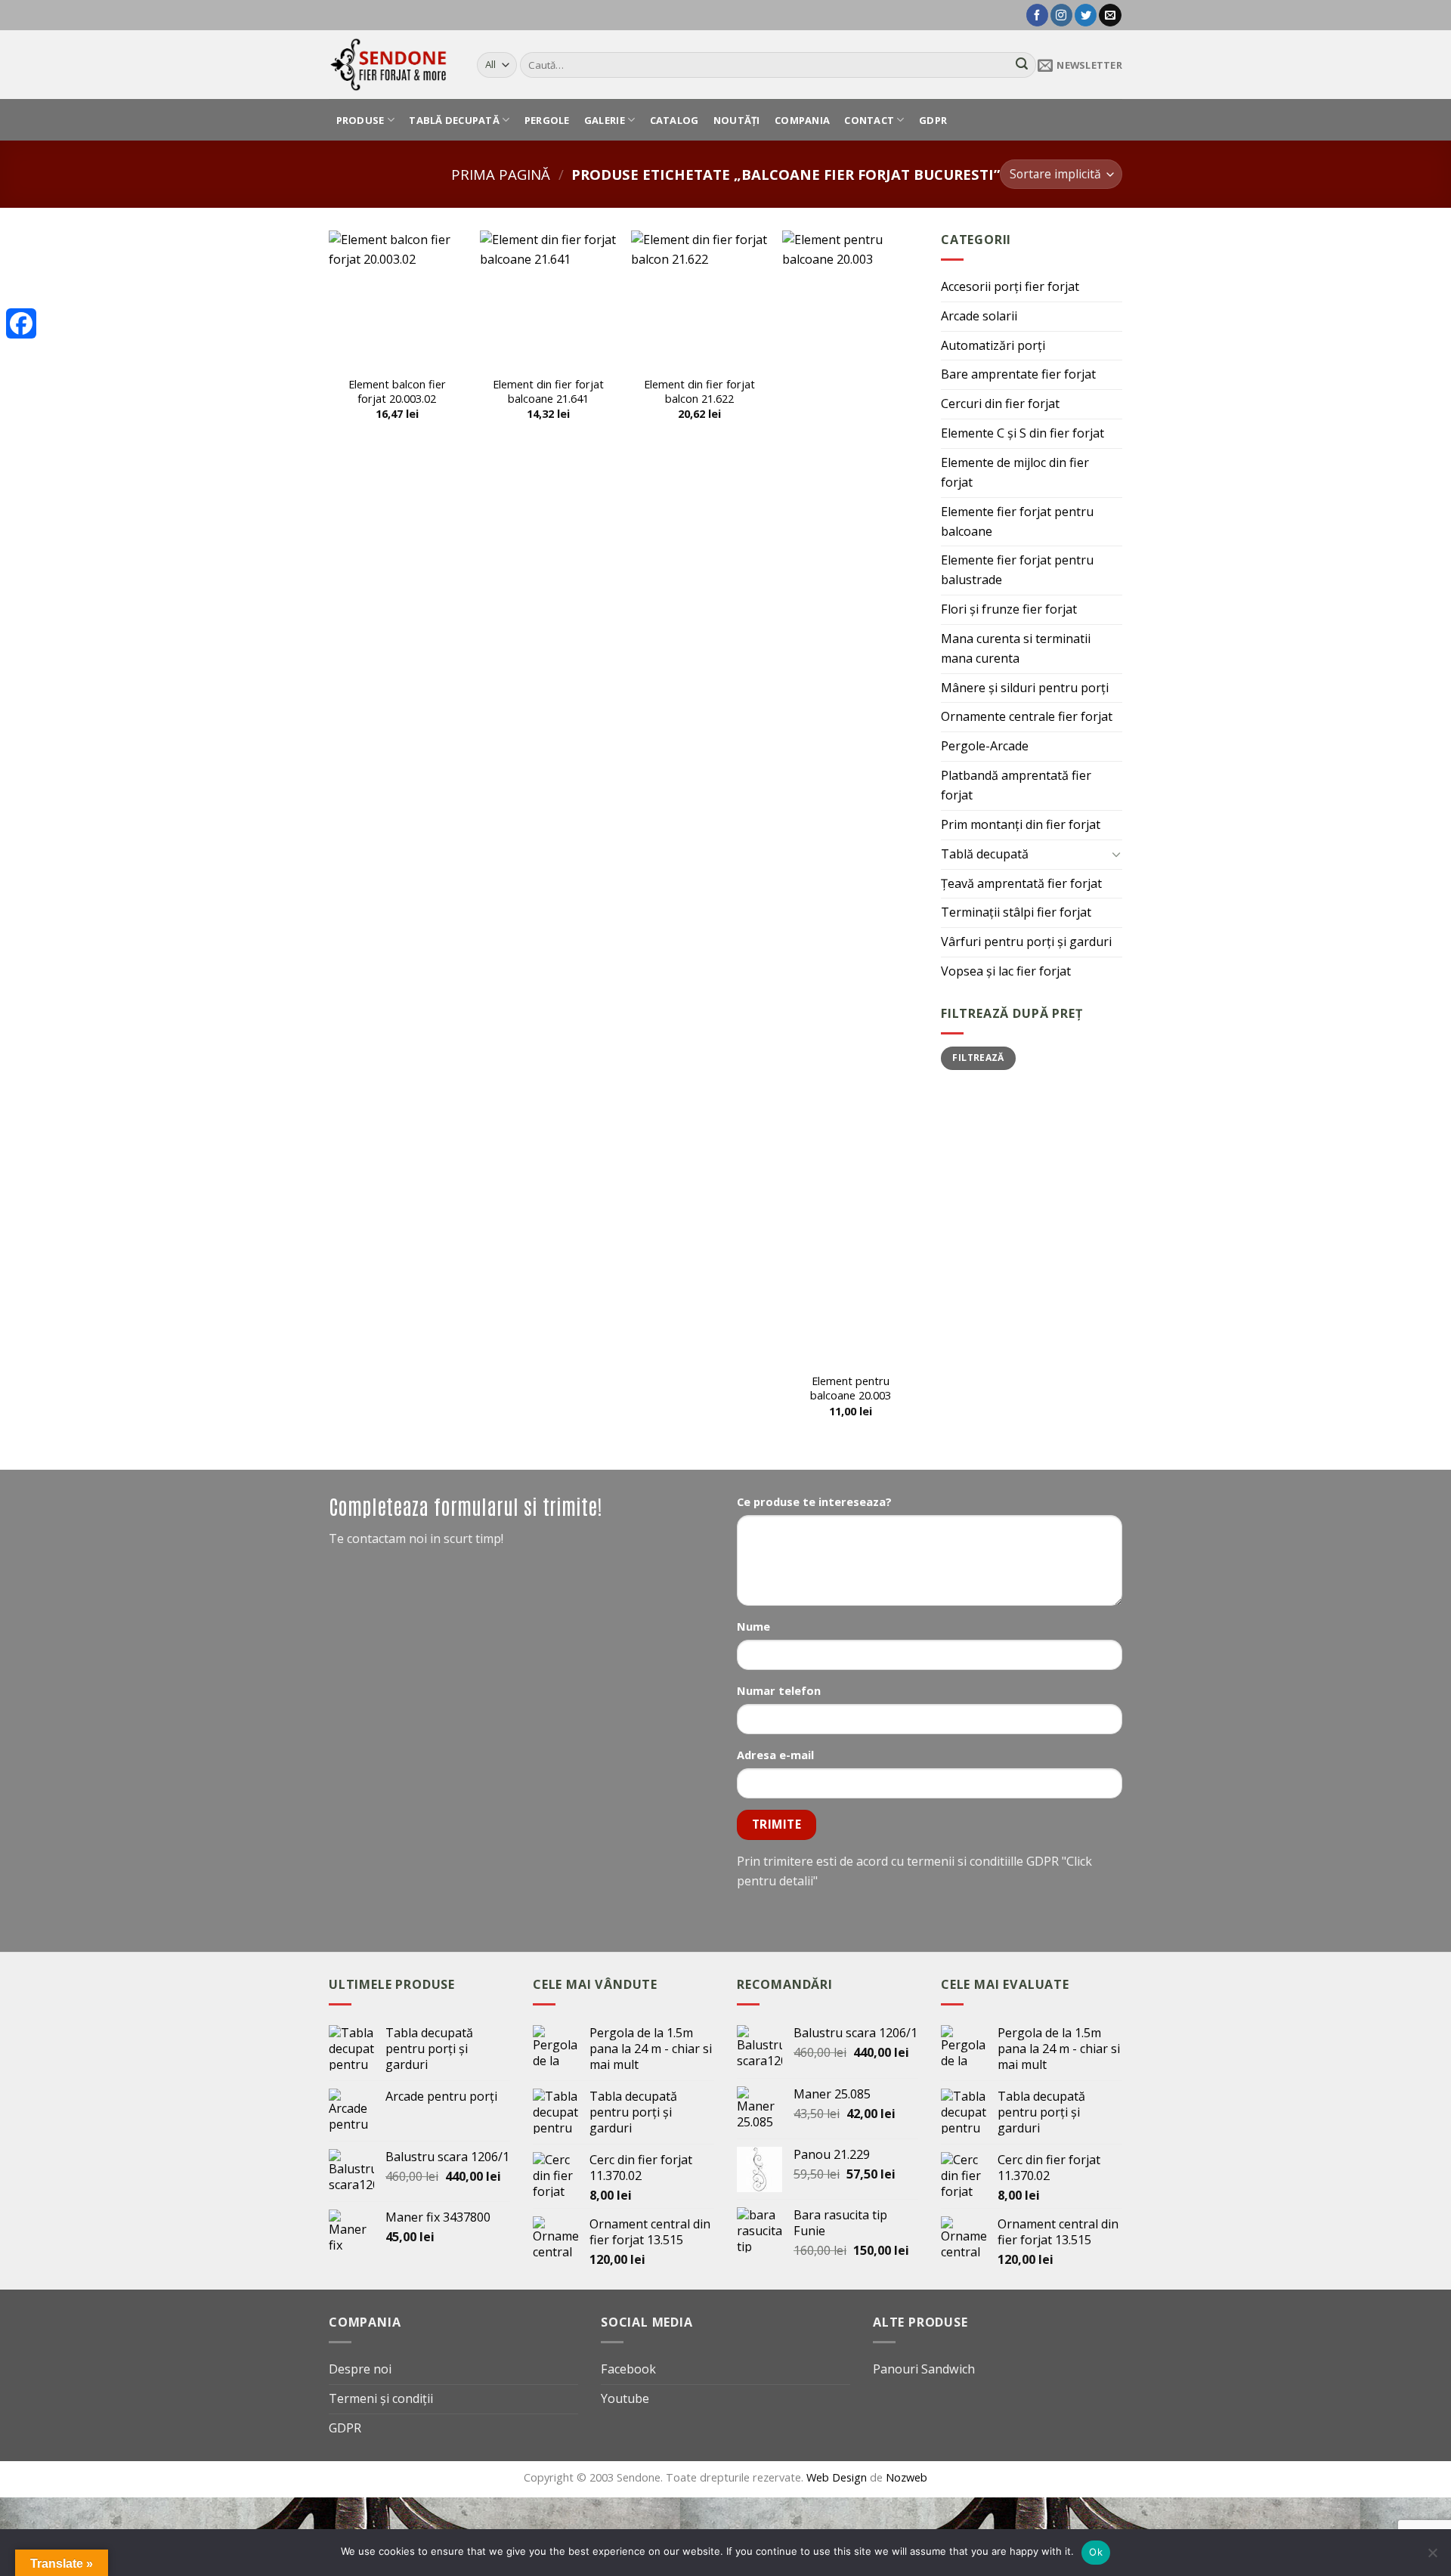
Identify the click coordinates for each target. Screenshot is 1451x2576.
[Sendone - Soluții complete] (391, 64)
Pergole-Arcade (985, 746)
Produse (360, 120)
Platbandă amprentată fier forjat (1016, 785)
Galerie (605, 120)
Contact (869, 120)
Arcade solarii (979, 316)
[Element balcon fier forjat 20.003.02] (397, 298)
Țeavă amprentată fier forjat (1021, 883)
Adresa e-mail (775, 1755)
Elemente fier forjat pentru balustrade (1017, 570)
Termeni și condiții (381, 2398)
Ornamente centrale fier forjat (1027, 716)
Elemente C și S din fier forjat (1023, 433)
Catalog (674, 120)
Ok (1096, 2552)
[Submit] (1022, 65)
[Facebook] (21, 323)
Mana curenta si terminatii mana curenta (1016, 648)
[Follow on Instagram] (1061, 15)
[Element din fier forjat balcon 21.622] (699, 298)
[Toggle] (1116, 854)
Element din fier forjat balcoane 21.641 (548, 391)
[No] (1432, 2557)
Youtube (625, 2398)
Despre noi (360, 2369)
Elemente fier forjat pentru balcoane (1017, 521)
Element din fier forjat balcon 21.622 (699, 391)
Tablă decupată (454, 120)
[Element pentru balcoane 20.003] (850, 797)
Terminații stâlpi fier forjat (1016, 912)
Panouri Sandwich (924, 2369)
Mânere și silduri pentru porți (1025, 688)
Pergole (547, 120)
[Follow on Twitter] (1086, 15)
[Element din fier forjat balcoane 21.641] (548, 298)
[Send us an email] (1110, 15)
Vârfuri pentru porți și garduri (1026, 942)
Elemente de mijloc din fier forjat (1015, 472)
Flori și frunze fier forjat (1009, 609)
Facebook (628, 2369)
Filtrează (978, 1058)
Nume (753, 1626)
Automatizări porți (993, 345)
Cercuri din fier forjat (1000, 404)
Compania (802, 120)
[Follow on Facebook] (1037, 15)
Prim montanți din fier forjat (1021, 824)
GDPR (933, 120)
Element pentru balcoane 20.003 (851, 1388)
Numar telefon (779, 1690)
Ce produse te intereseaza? (814, 1501)
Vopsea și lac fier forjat (1006, 971)
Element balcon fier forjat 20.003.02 (397, 391)
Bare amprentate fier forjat (1018, 374)
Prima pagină (501, 174)
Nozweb (906, 2477)
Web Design (838, 2477)
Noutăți (737, 120)
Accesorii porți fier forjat (1010, 286)
